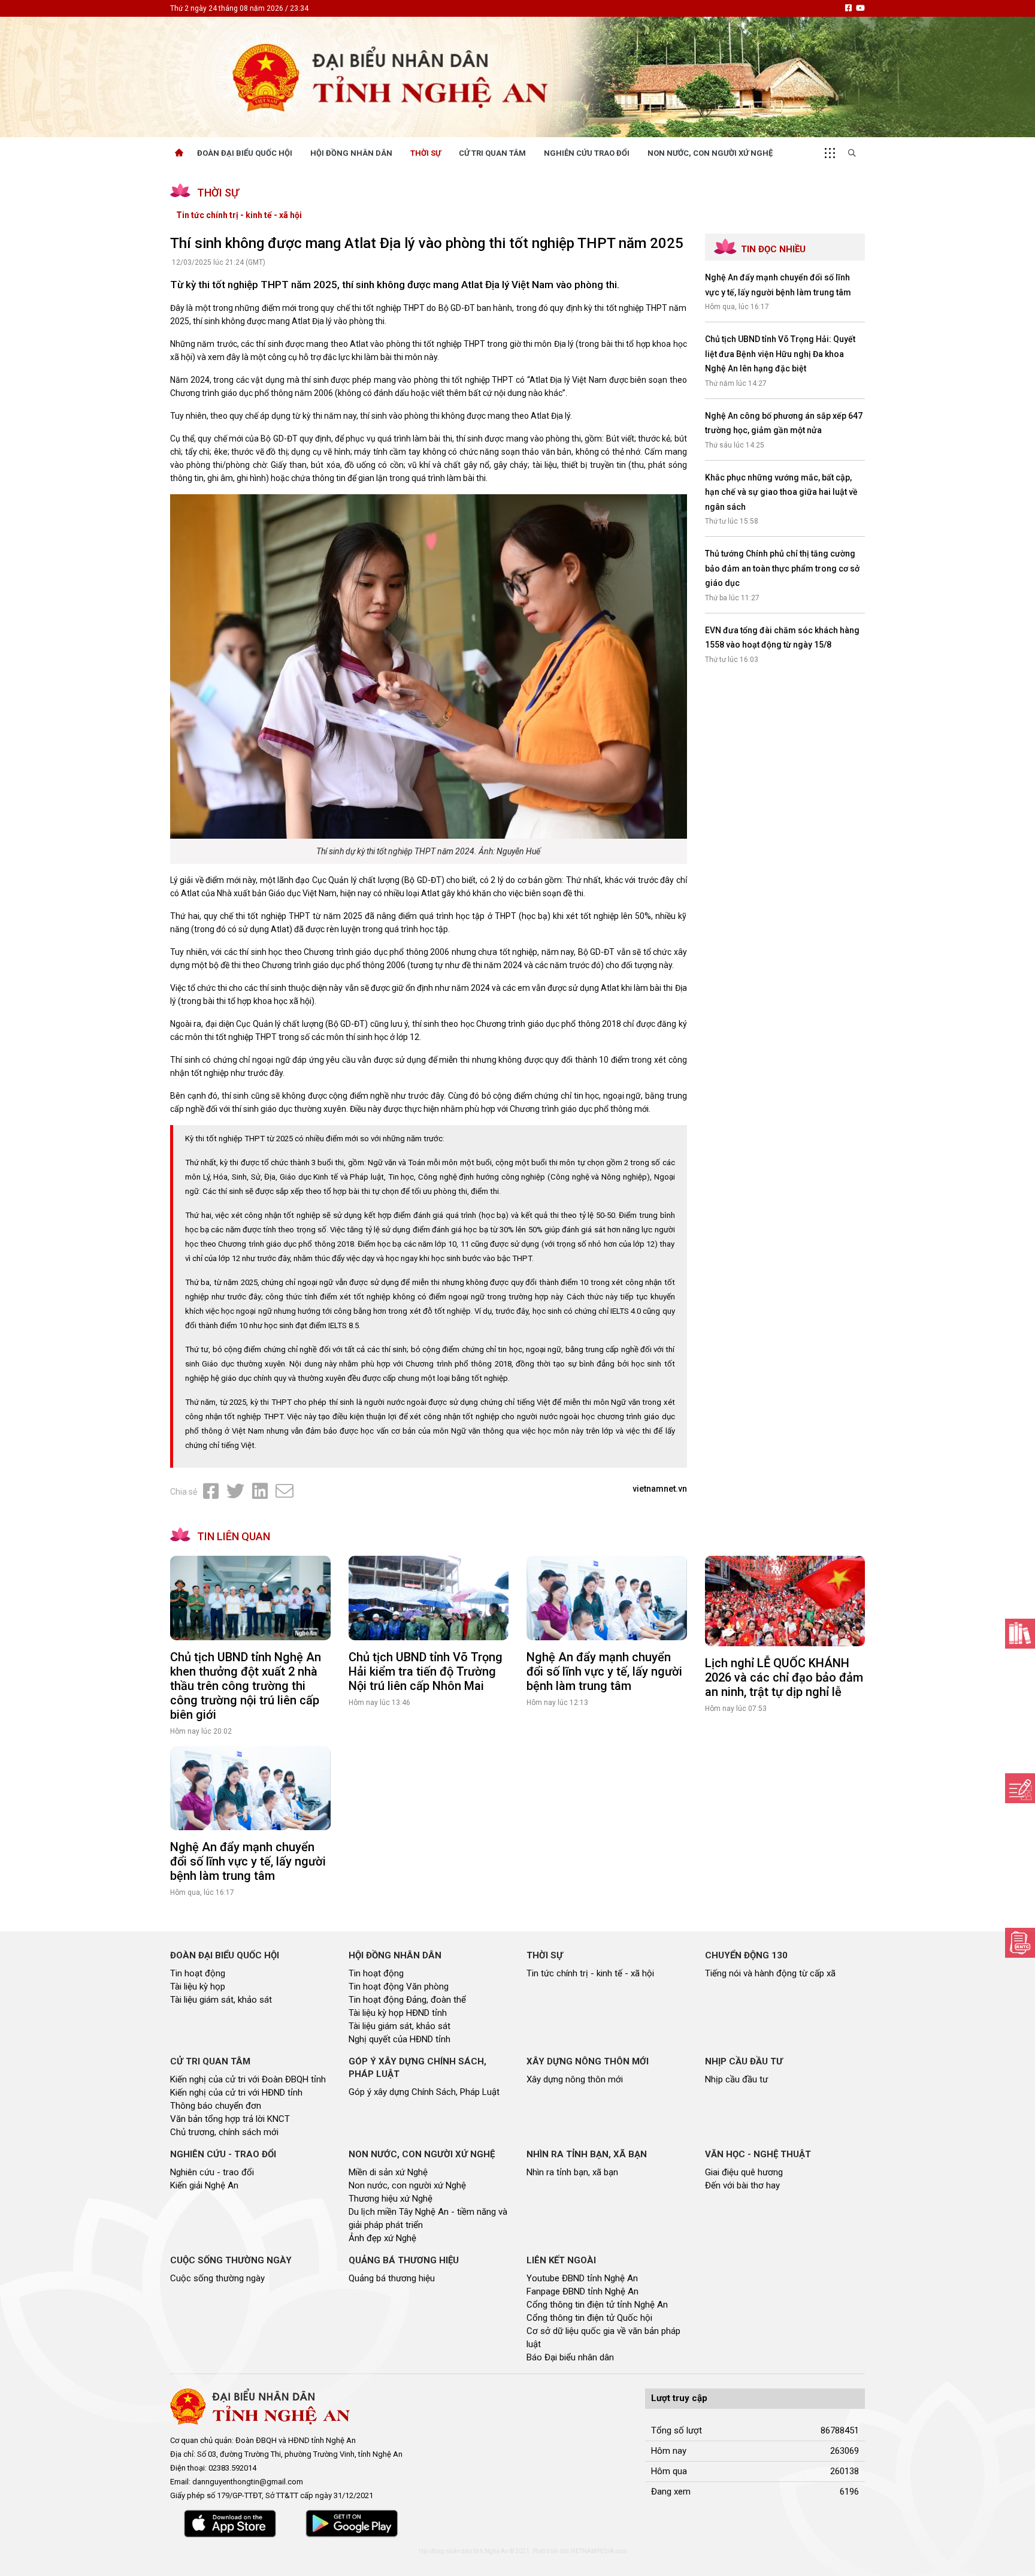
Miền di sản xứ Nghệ (388, 2172)
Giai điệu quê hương (744, 2172)
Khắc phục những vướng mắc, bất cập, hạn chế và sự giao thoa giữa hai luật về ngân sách (781, 492)
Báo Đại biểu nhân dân (570, 2357)
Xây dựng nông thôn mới (575, 2079)
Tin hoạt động (198, 1973)
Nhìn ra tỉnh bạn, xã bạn (572, 2172)
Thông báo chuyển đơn (216, 2106)
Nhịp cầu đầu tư (736, 2079)
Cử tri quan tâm (492, 153)
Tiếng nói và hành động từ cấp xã (770, 1973)
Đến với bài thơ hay (742, 2185)
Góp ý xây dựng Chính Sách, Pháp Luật (424, 2092)
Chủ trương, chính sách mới (224, 2132)
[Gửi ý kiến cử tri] (1020, 1634)
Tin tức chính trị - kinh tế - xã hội (239, 215)
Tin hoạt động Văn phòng (399, 1987)
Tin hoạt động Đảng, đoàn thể (407, 2000)
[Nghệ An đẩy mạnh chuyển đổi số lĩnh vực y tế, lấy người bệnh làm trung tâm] (607, 1598)
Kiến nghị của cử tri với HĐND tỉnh (236, 2093)
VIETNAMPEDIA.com (599, 2551)
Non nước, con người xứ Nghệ (710, 153)
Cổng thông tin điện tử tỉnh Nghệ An (597, 2305)
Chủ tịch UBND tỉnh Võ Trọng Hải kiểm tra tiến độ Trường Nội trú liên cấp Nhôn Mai (426, 1671)
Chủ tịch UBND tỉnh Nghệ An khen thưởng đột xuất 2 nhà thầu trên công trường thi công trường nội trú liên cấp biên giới (246, 1686)
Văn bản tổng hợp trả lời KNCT (230, 2119)
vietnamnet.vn (660, 1489)
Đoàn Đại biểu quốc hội (245, 153)
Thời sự (426, 153)
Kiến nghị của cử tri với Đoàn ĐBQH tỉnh (248, 2079)
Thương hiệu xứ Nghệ (391, 2199)
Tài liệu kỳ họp (198, 1987)
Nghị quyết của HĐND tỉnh (400, 2039)
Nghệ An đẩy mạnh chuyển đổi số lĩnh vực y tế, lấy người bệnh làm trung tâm (604, 1671)
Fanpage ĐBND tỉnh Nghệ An (582, 2291)
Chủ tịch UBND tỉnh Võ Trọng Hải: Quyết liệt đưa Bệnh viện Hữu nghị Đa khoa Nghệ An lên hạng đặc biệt (780, 354)
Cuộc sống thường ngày (217, 2278)
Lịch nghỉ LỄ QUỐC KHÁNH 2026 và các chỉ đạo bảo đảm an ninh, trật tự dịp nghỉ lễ (784, 1677)
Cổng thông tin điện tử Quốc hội (589, 2318)
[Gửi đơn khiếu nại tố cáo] (1020, 1943)
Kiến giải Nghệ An (204, 2185)
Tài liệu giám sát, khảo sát (221, 2000)
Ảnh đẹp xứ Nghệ (382, 2238)
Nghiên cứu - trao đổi (212, 2172)
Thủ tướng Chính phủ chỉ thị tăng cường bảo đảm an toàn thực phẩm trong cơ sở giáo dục (782, 568)
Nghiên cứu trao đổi (587, 153)
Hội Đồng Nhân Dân (351, 153)
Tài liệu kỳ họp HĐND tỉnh (398, 2013)
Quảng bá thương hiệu (392, 2278)
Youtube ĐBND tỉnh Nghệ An (582, 2278)
